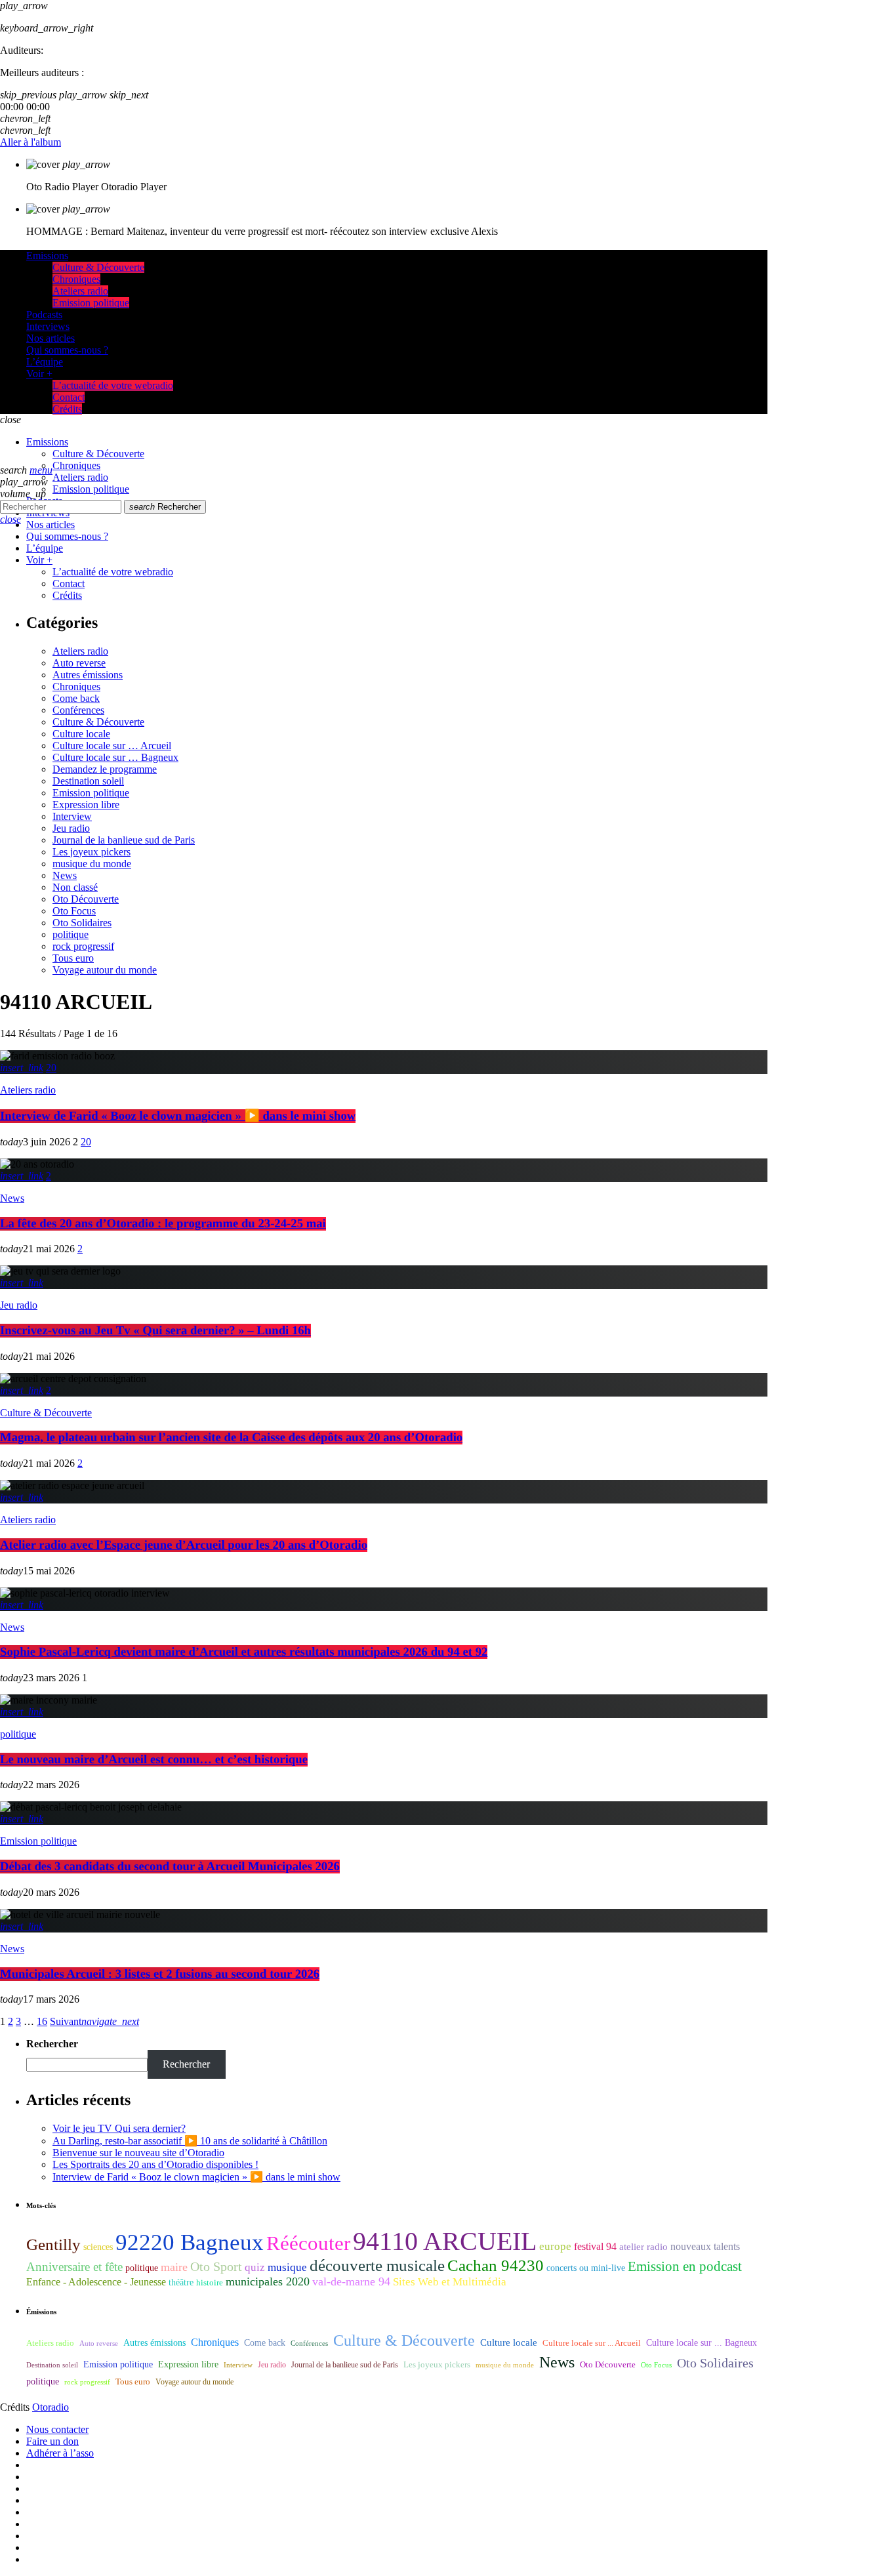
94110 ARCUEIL (445, 2241)
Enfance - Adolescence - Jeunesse (96, 2282)
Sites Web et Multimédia (450, 2282)
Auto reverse (79, 663)
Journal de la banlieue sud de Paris (124, 840)
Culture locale (81, 734)
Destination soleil (88, 781)
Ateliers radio (80, 651)
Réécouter (308, 2243)
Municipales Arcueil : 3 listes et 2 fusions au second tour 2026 (160, 1974)
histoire (210, 2282)
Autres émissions (88, 675)
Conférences (78, 710)
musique (287, 2267)
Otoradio (51, 2407)
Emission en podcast (685, 2266)
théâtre (181, 2282)
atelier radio (643, 2247)
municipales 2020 (268, 2281)
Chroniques (76, 686)
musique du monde (92, 864)
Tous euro (73, 958)
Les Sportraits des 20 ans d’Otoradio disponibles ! (155, 2164)
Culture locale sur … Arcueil (112, 746)
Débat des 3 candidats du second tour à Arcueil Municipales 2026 (170, 1867)
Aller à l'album (31, 142)
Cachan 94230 (496, 2265)
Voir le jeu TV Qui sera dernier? (119, 2128)
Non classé (75, 887)
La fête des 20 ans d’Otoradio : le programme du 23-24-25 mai (163, 1224)
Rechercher (165, 507)
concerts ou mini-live (586, 2268)
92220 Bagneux (190, 2242)
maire (174, 2267)
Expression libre (86, 805)
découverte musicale (377, 2265)
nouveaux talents (705, 2246)
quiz (255, 2267)
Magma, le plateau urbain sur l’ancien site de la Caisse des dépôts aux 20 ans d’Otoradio (231, 1438)
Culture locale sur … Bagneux (115, 757)
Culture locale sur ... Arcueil (592, 2343)
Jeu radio (71, 828)
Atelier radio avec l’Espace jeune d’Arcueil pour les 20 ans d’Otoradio (184, 1545)
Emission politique (91, 793)
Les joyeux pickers (92, 852)
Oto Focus (74, 911)
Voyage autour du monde (105, 970)
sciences (98, 2247)
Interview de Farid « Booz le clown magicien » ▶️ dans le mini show (178, 1116)
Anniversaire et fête (74, 2267)
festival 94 (595, 2246)
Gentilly (53, 2244)
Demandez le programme (105, 769)
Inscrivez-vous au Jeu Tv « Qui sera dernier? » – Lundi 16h (155, 1331)
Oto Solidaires (82, 923)
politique (71, 934)
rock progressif (83, 946)
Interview (72, 816)
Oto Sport (216, 2266)
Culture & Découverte (98, 722)
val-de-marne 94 (351, 2281)
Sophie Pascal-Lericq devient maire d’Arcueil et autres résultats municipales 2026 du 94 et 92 (244, 1652)
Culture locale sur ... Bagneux (702, 2343)
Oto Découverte (86, 899)
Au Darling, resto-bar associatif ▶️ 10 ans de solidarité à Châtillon (190, 2141)
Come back (76, 698)
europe (555, 2246)
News (65, 875)
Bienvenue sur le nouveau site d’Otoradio (138, 2153)
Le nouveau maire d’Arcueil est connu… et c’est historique (154, 1760)
